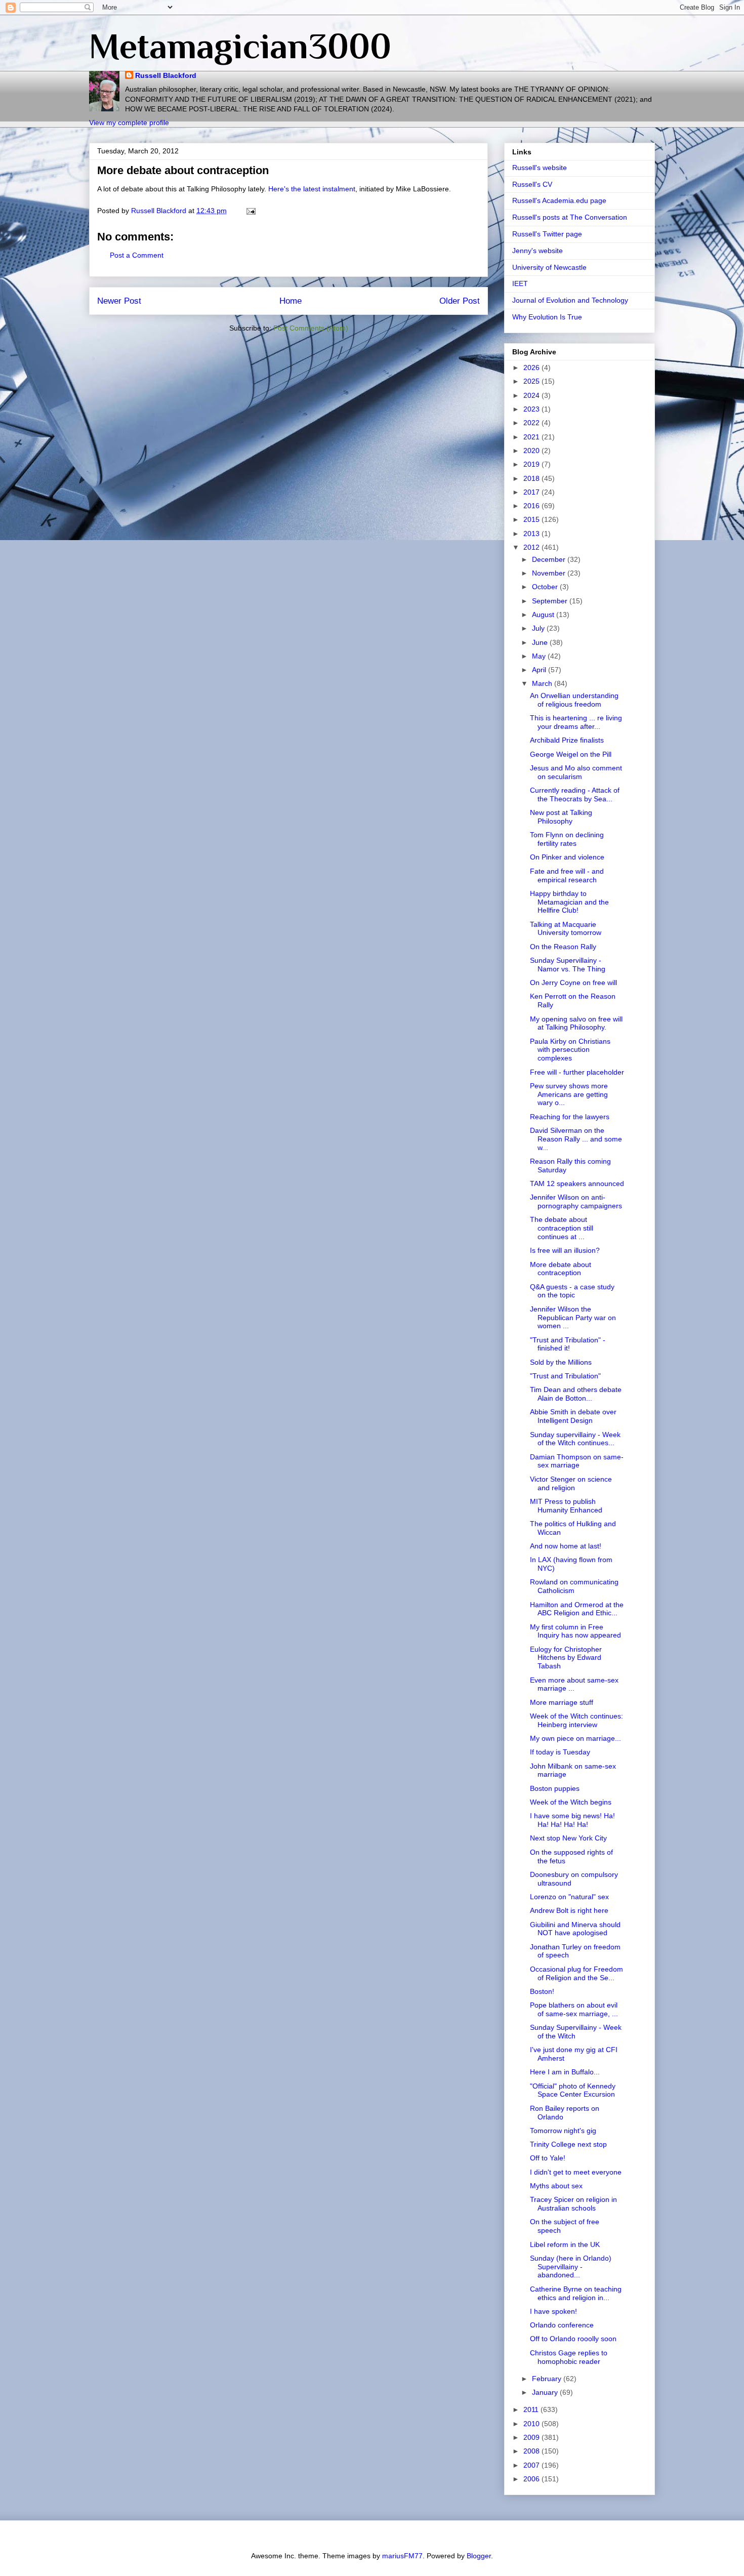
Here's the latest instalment (312, 189)
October (546, 587)
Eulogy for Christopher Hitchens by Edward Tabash (566, 1658)
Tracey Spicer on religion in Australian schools (573, 2204)
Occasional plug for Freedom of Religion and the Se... (576, 1973)
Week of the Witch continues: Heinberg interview (576, 1720)
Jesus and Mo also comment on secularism (576, 772)
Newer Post (119, 301)
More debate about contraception (561, 1269)
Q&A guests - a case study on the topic (572, 1291)
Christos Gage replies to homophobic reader (569, 2357)
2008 (532, 2451)
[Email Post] (250, 211)
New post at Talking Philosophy (561, 817)
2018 (532, 478)
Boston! (542, 1991)
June (541, 642)
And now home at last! (566, 1546)
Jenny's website (538, 251)
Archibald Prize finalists (567, 740)
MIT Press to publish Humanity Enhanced (566, 1506)
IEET (520, 283)
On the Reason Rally (563, 947)
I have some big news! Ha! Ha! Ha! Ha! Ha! (572, 1820)
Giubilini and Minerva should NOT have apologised (575, 1929)
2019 (532, 464)
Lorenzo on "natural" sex (569, 1897)
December (550, 559)
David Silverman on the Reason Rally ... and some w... (576, 1139)
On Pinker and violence (567, 857)
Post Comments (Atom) (311, 328)
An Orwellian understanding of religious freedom (574, 700)
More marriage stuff (562, 1702)
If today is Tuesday (560, 1752)
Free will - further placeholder (577, 1072)
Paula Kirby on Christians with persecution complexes (570, 1050)
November (550, 573)
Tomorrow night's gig (563, 2131)
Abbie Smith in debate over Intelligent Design (573, 1416)
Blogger (479, 2556)
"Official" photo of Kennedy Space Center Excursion (573, 2090)
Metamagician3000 (240, 46)
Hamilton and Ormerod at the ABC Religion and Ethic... (577, 1609)
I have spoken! (553, 2311)
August (544, 615)
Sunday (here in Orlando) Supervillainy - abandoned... (571, 2267)
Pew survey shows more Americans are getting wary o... (569, 1094)
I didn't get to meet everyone (576, 2172)
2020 (532, 451)
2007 (532, 2465)
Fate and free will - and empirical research (567, 875)
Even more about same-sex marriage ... (574, 1684)
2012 (532, 547)
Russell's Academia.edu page (559, 200)
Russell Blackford (166, 75)
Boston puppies (555, 1788)
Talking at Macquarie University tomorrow (566, 929)
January (546, 2392)
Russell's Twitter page (547, 234)
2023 (532, 409)
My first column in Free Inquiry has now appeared (575, 1631)
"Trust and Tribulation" (565, 1376)
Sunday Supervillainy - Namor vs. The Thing (568, 965)
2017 (532, 492)
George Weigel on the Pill (571, 754)
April (540, 670)
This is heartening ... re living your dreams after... (576, 722)
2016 (532, 506)
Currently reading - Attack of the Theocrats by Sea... (575, 794)
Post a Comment (137, 255)
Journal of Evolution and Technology (570, 300)
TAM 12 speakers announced (577, 1183)
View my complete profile (129, 122)
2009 (532, 2437)
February (548, 2379)
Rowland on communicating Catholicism (574, 1586)
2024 (532, 395)
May (540, 656)
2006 (532, 2479)
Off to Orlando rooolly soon (573, 2339)
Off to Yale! (548, 2158)
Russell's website (540, 168)
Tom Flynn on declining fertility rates (567, 839)
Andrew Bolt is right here (569, 1910)
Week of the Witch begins (571, 1802)
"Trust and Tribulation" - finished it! (568, 1344)
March (543, 683)
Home (291, 301)
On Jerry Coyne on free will (573, 983)
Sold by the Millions (561, 1362)
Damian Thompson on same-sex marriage (577, 1461)
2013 (532, 534)
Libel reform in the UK (565, 2244)
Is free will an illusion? (565, 1250)
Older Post (460, 301)
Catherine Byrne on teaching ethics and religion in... (576, 2293)
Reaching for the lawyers (570, 1117)
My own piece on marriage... (575, 1738)
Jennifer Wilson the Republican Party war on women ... (573, 1318)
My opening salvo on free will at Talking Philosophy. (576, 1023)
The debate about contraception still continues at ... (562, 1228)
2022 (532, 423)
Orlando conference (562, 2325)
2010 (532, 2424)
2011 (532, 2409)
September (551, 601)
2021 (532, 437)
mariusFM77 (402, 2556)
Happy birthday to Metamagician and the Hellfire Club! (569, 902)
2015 (532, 519)
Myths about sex (556, 2186)
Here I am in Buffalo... (565, 2072)
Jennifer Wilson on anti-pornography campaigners (576, 1201)
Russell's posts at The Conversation (570, 217)
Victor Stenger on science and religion (571, 1483)
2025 (532, 381)
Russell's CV (532, 184)
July (539, 628)
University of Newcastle (549, 267)
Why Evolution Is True (547, 317)
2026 (532, 367)
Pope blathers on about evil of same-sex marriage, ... (574, 2009)
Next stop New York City (568, 1838)
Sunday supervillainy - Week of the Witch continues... (575, 1439)
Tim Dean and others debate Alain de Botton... (576, 1394)
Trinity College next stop (568, 2144)
